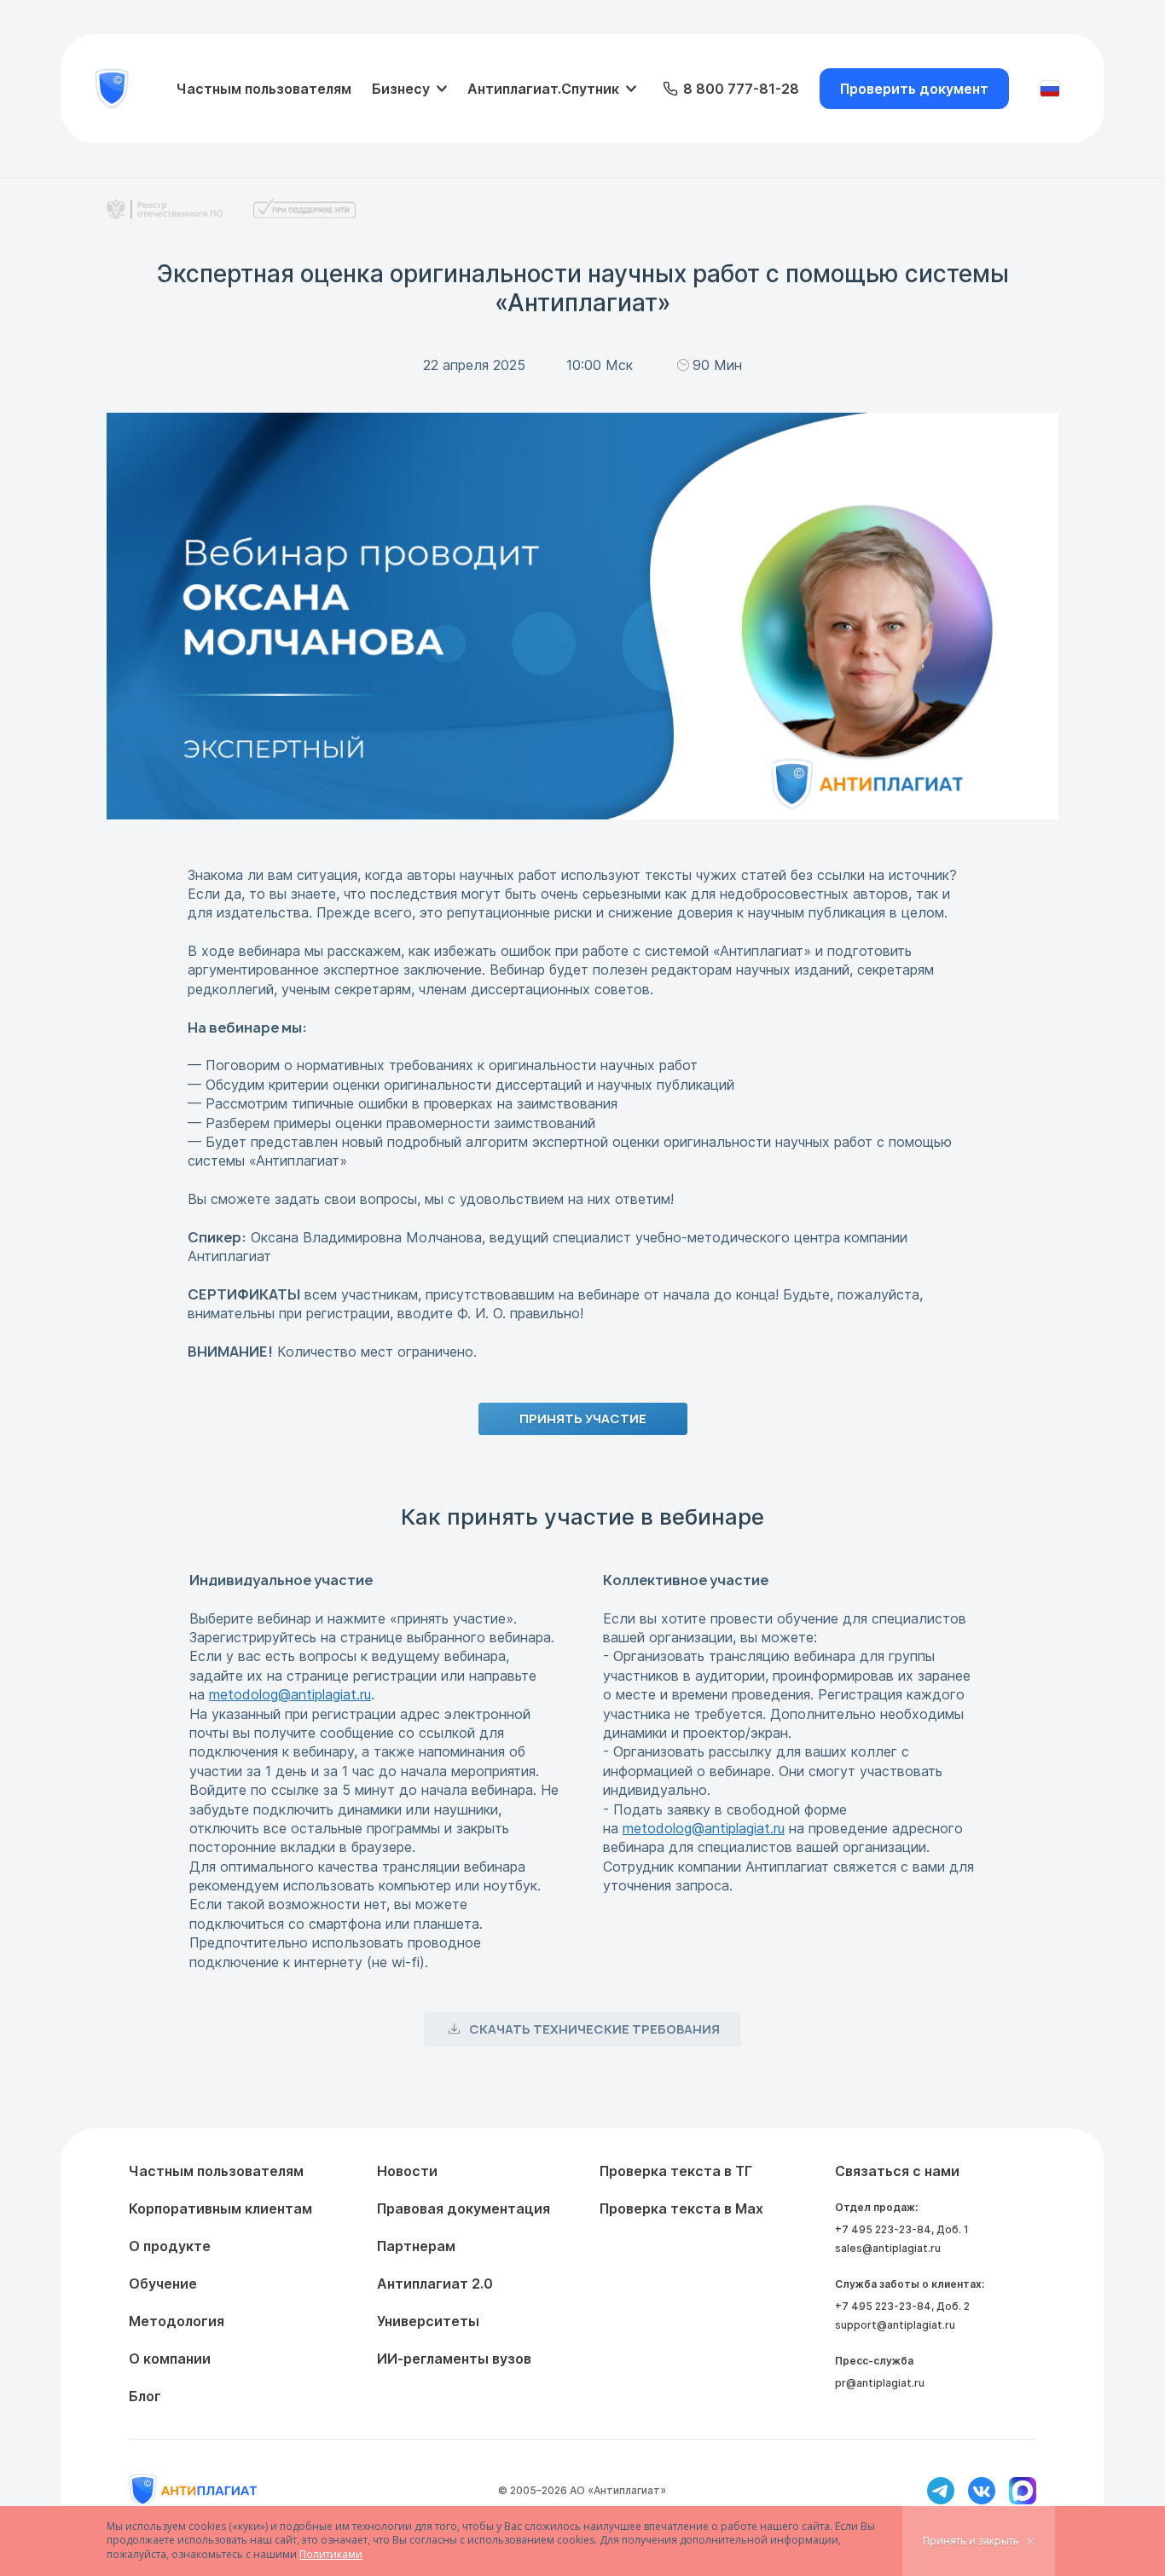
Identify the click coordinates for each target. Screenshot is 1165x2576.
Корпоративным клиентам (220, 2208)
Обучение (163, 2284)
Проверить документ (914, 89)
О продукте (170, 2246)
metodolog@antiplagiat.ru (290, 1694)
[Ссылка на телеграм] (941, 2491)
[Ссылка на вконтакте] (982, 2491)
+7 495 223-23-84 (883, 2229)
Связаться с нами (897, 2171)
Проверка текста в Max (681, 2208)
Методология (177, 2321)
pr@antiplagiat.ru (880, 2383)
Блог (145, 2396)
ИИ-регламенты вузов (454, 2359)
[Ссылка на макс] (1023, 2491)
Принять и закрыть (971, 2541)
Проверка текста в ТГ (676, 2171)
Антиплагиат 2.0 (435, 2284)
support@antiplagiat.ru (895, 2325)
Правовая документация (464, 2208)
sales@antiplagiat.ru (888, 2248)
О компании (170, 2359)
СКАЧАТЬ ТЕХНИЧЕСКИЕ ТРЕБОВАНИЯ (594, 2029)
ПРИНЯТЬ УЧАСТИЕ (583, 1418)
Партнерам (416, 2246)
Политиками (331, 2554)
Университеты (428, 2321)
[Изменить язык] (1050, 89)
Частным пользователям (264, 89)
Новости (407, 2171)
